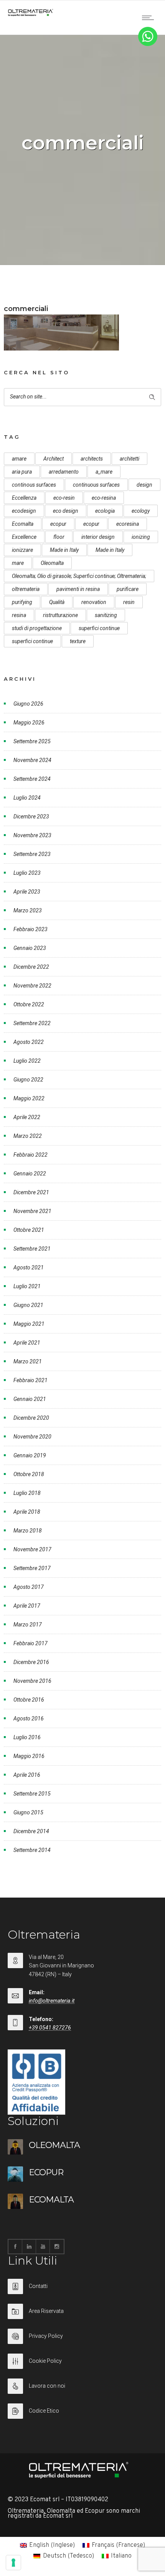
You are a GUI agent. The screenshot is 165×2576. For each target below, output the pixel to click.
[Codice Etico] (82, 2411)
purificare (128, 589)
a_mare (104, 472)
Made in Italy (64, 550)
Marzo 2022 (28, 1136)
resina (19, 615)
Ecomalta (23, 524)
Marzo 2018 (28, 1531)
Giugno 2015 (28, 1812)
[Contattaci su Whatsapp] (148, 44)
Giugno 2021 (28, 1305)
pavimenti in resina (78, 589)
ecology (141, 511)
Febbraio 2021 (31, 1380)
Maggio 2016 (29, 1756)
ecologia (105, 511)
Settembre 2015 (32, 1794)
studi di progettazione (37, 628)
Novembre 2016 (32, 1681)
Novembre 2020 (32, 1437)
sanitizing (106, 615)
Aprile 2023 (27, 892)
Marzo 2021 (28, 1361)
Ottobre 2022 (29, 1004)
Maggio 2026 (29, 723)
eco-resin (64, 498)
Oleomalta (52, 563)
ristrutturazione (60, 615)
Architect (54, 459)
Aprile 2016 (27, 1775)
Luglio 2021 (27, 1286)
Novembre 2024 (32, 760)
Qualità (57, 602)
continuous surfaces (96, 485)
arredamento (64, 472)
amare (19, 459)
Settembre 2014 (32, 1850)
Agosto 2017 (29, 1587)
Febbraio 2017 (31, 1643)
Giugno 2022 (28, 1080)
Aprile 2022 (27, 1117)
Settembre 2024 (32, 779)
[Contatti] (82, 2291)
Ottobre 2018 (29, 1474)
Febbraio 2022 (31, 1155)
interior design (98, 537)
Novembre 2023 (32, 835)
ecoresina (128, 524)
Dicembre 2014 (31, 1831)
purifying (22, 602)
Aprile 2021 (27, 1343)
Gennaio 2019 (30, 1455)
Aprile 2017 (27, 1606)
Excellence (24, 537)
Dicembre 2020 (31, 1418)
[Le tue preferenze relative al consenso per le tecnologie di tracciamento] (13, 2563)
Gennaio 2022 (30, 1174)
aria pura (22, 472)
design (144, 485)
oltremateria (26, 589)
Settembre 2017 (32, 1568)
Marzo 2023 (28, 910)
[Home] (31, 15)
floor (59, 537)
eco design (66, 511)
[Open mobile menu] (150, 18)
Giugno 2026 (28, 704)
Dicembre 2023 (31, 816)
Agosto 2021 (29, 1267)
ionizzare (22, 550)
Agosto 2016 (29, 1718)
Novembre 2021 (32, 1211)
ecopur (58, 524)
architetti (130, 459)
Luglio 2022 (27, 1061)
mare (18, 563)
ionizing (141, 537)
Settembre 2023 (32, 854)
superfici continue (99, 628)
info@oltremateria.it (52, 2001)
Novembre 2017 (32, 1549)
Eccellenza (24, 498)
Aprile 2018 (27, 1512)
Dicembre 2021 (31, 1192)
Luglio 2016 (27, 1737)
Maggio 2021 (29, 1324)
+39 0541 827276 (50, 2028)
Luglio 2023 (27, 873)
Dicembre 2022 (31, 967)
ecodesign (24, 511)
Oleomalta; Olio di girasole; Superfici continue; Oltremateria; (79, 576)
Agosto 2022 (29, 1042)
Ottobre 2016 (29, 1700)
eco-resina (104, 498)
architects (92, 459)
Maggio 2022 (29, 1098)
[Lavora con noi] (82, 2391)
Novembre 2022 (32, 986)
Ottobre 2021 (29, 1230)
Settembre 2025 (32, 741)
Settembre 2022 (32, 1023)
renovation (94, 602)
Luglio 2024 (27, 798)
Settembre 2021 (32, 1249)
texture (78, 641)
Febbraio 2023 (31, 929)
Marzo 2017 (28, 1625)
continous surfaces (34, 485)
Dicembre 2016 (31, 1662)
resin (129, 602)
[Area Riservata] (82, 2316)
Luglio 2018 (27, 1493)
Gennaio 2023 (30, 948)
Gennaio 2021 (30, 1399)
